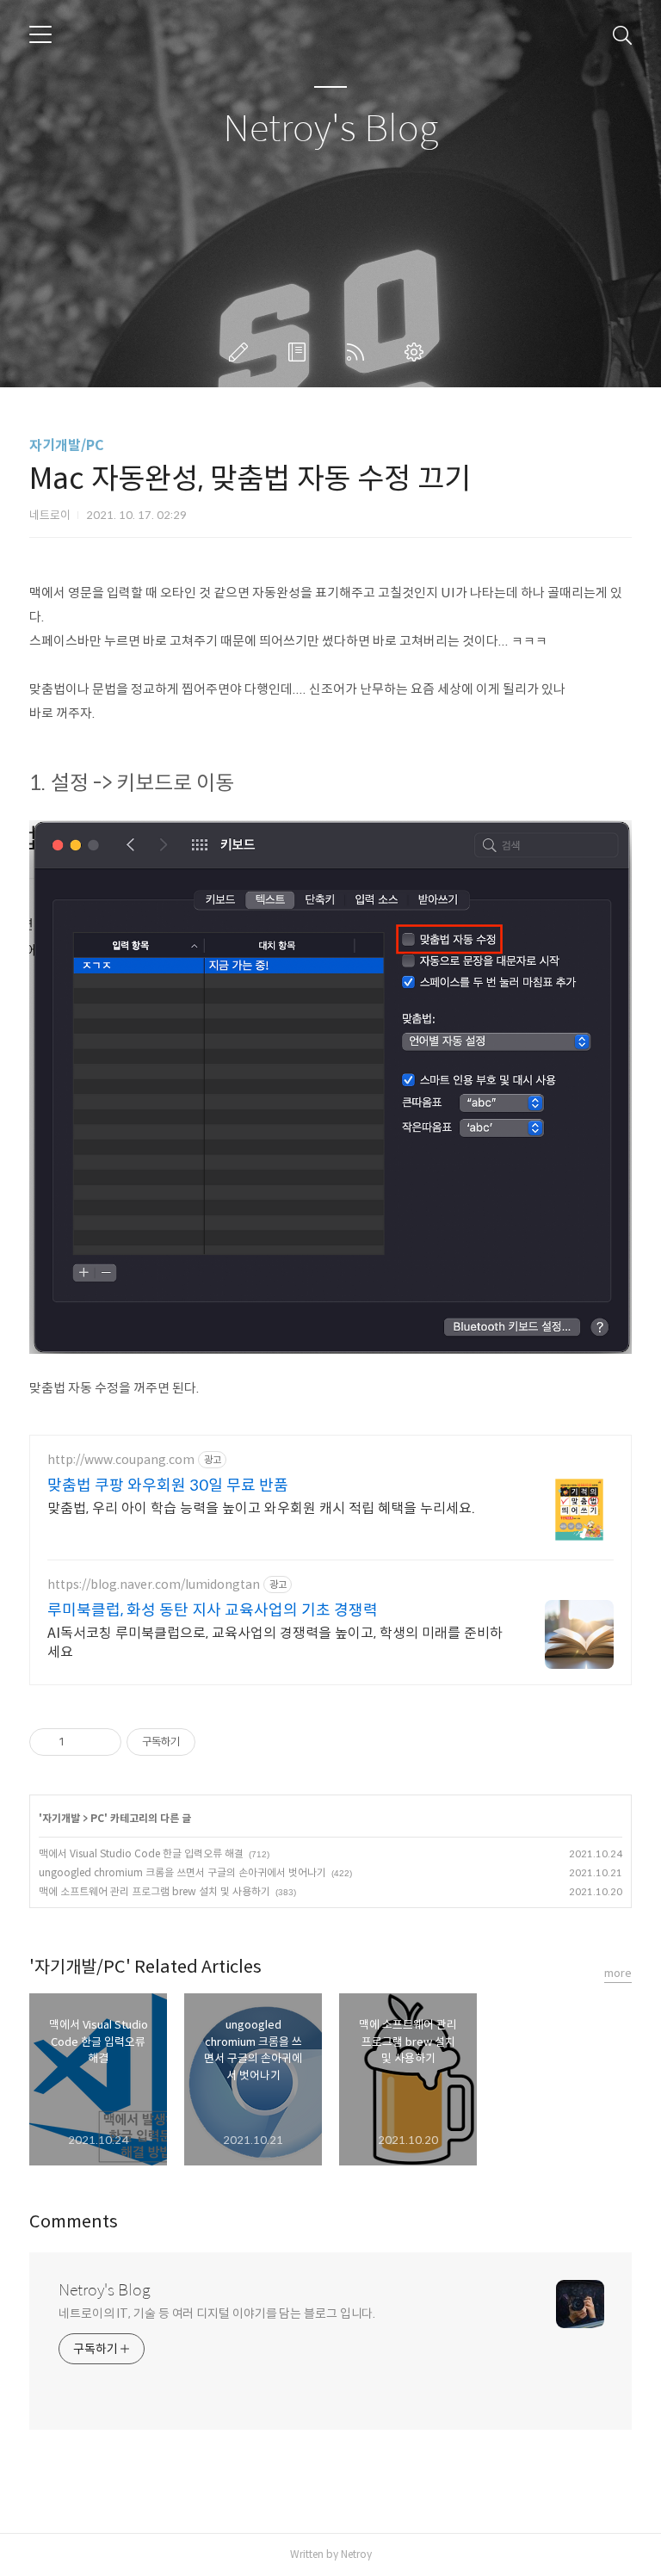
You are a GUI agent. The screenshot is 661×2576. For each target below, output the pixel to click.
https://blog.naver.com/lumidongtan (154, 1585)
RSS (359, 352)
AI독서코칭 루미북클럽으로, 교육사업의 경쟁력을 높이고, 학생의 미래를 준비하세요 (275, 1643)
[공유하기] (80, 1742)
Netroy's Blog (330, 130)
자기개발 (61, 1818)
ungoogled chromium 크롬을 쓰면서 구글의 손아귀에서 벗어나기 (182, 1872)
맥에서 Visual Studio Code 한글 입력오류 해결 (141, 1853)
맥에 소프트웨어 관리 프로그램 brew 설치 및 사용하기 (154, 1891)
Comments (74, 2222)
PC (97, 1818)
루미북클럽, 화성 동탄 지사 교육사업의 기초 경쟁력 (213, 1610)
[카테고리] (40, 34)
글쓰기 (242, 352)
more (618, 1973)
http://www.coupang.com (121, 1460)
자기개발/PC (67, 445)
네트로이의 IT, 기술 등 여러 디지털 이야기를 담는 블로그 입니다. (217, 2313)
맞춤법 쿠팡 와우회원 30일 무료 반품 (168, 1486)
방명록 (300, 352)
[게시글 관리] (102, 1742)
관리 (417, 352)
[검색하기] (622, 34)
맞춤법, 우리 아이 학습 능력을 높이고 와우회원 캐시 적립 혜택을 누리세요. (261, 1508)
